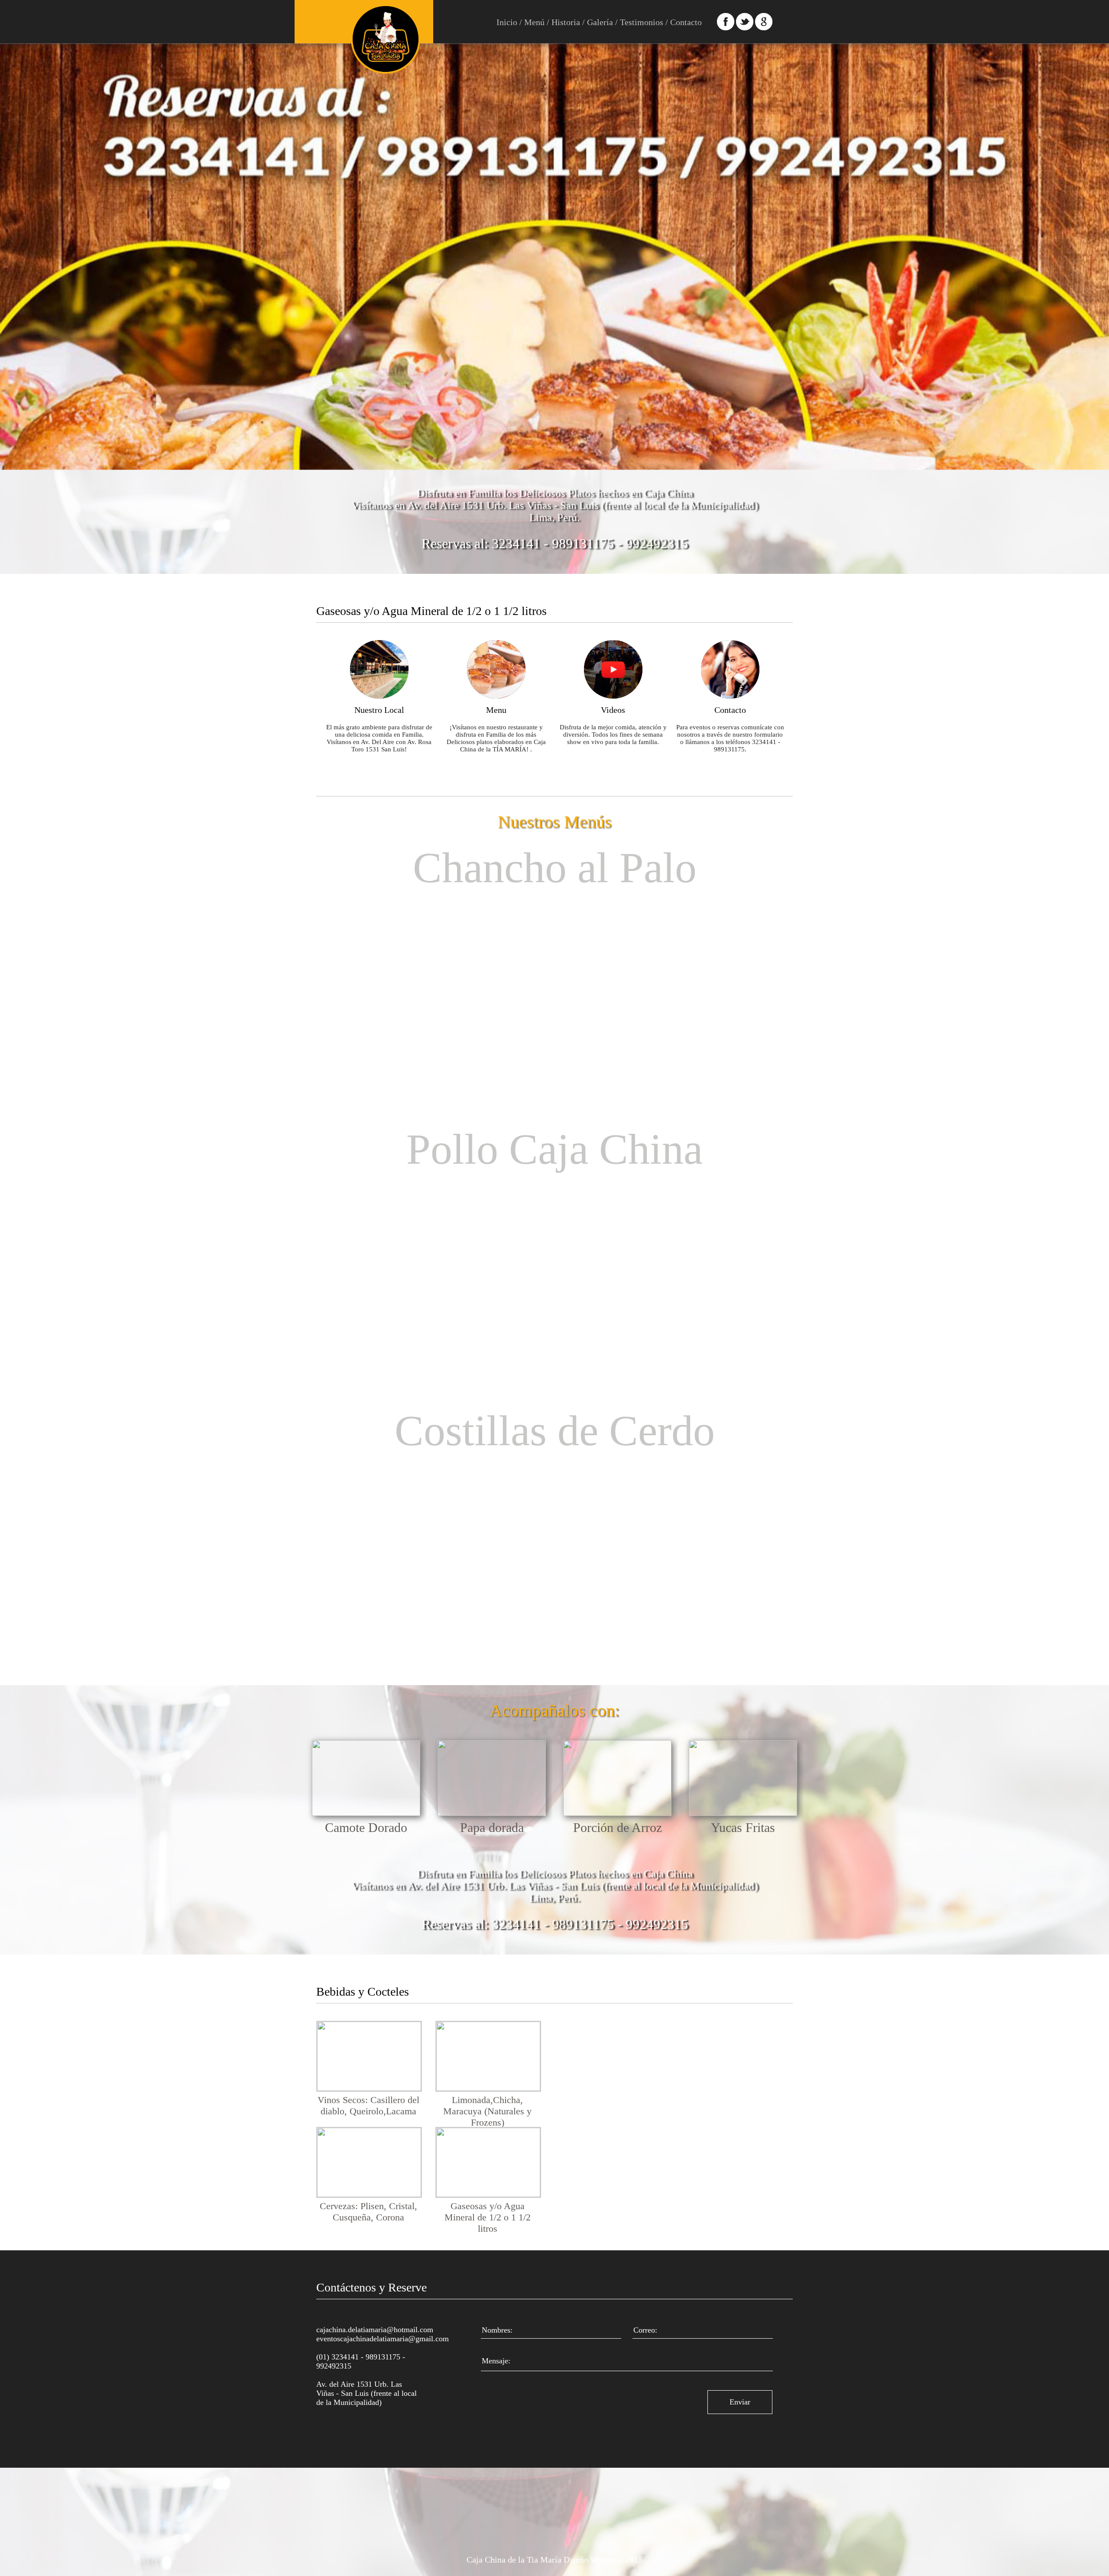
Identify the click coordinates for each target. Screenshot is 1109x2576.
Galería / (601, 22)
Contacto (685, 22)
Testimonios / (643, 22)
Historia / (567, 22)
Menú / (536, 22)
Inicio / (509, 22)
